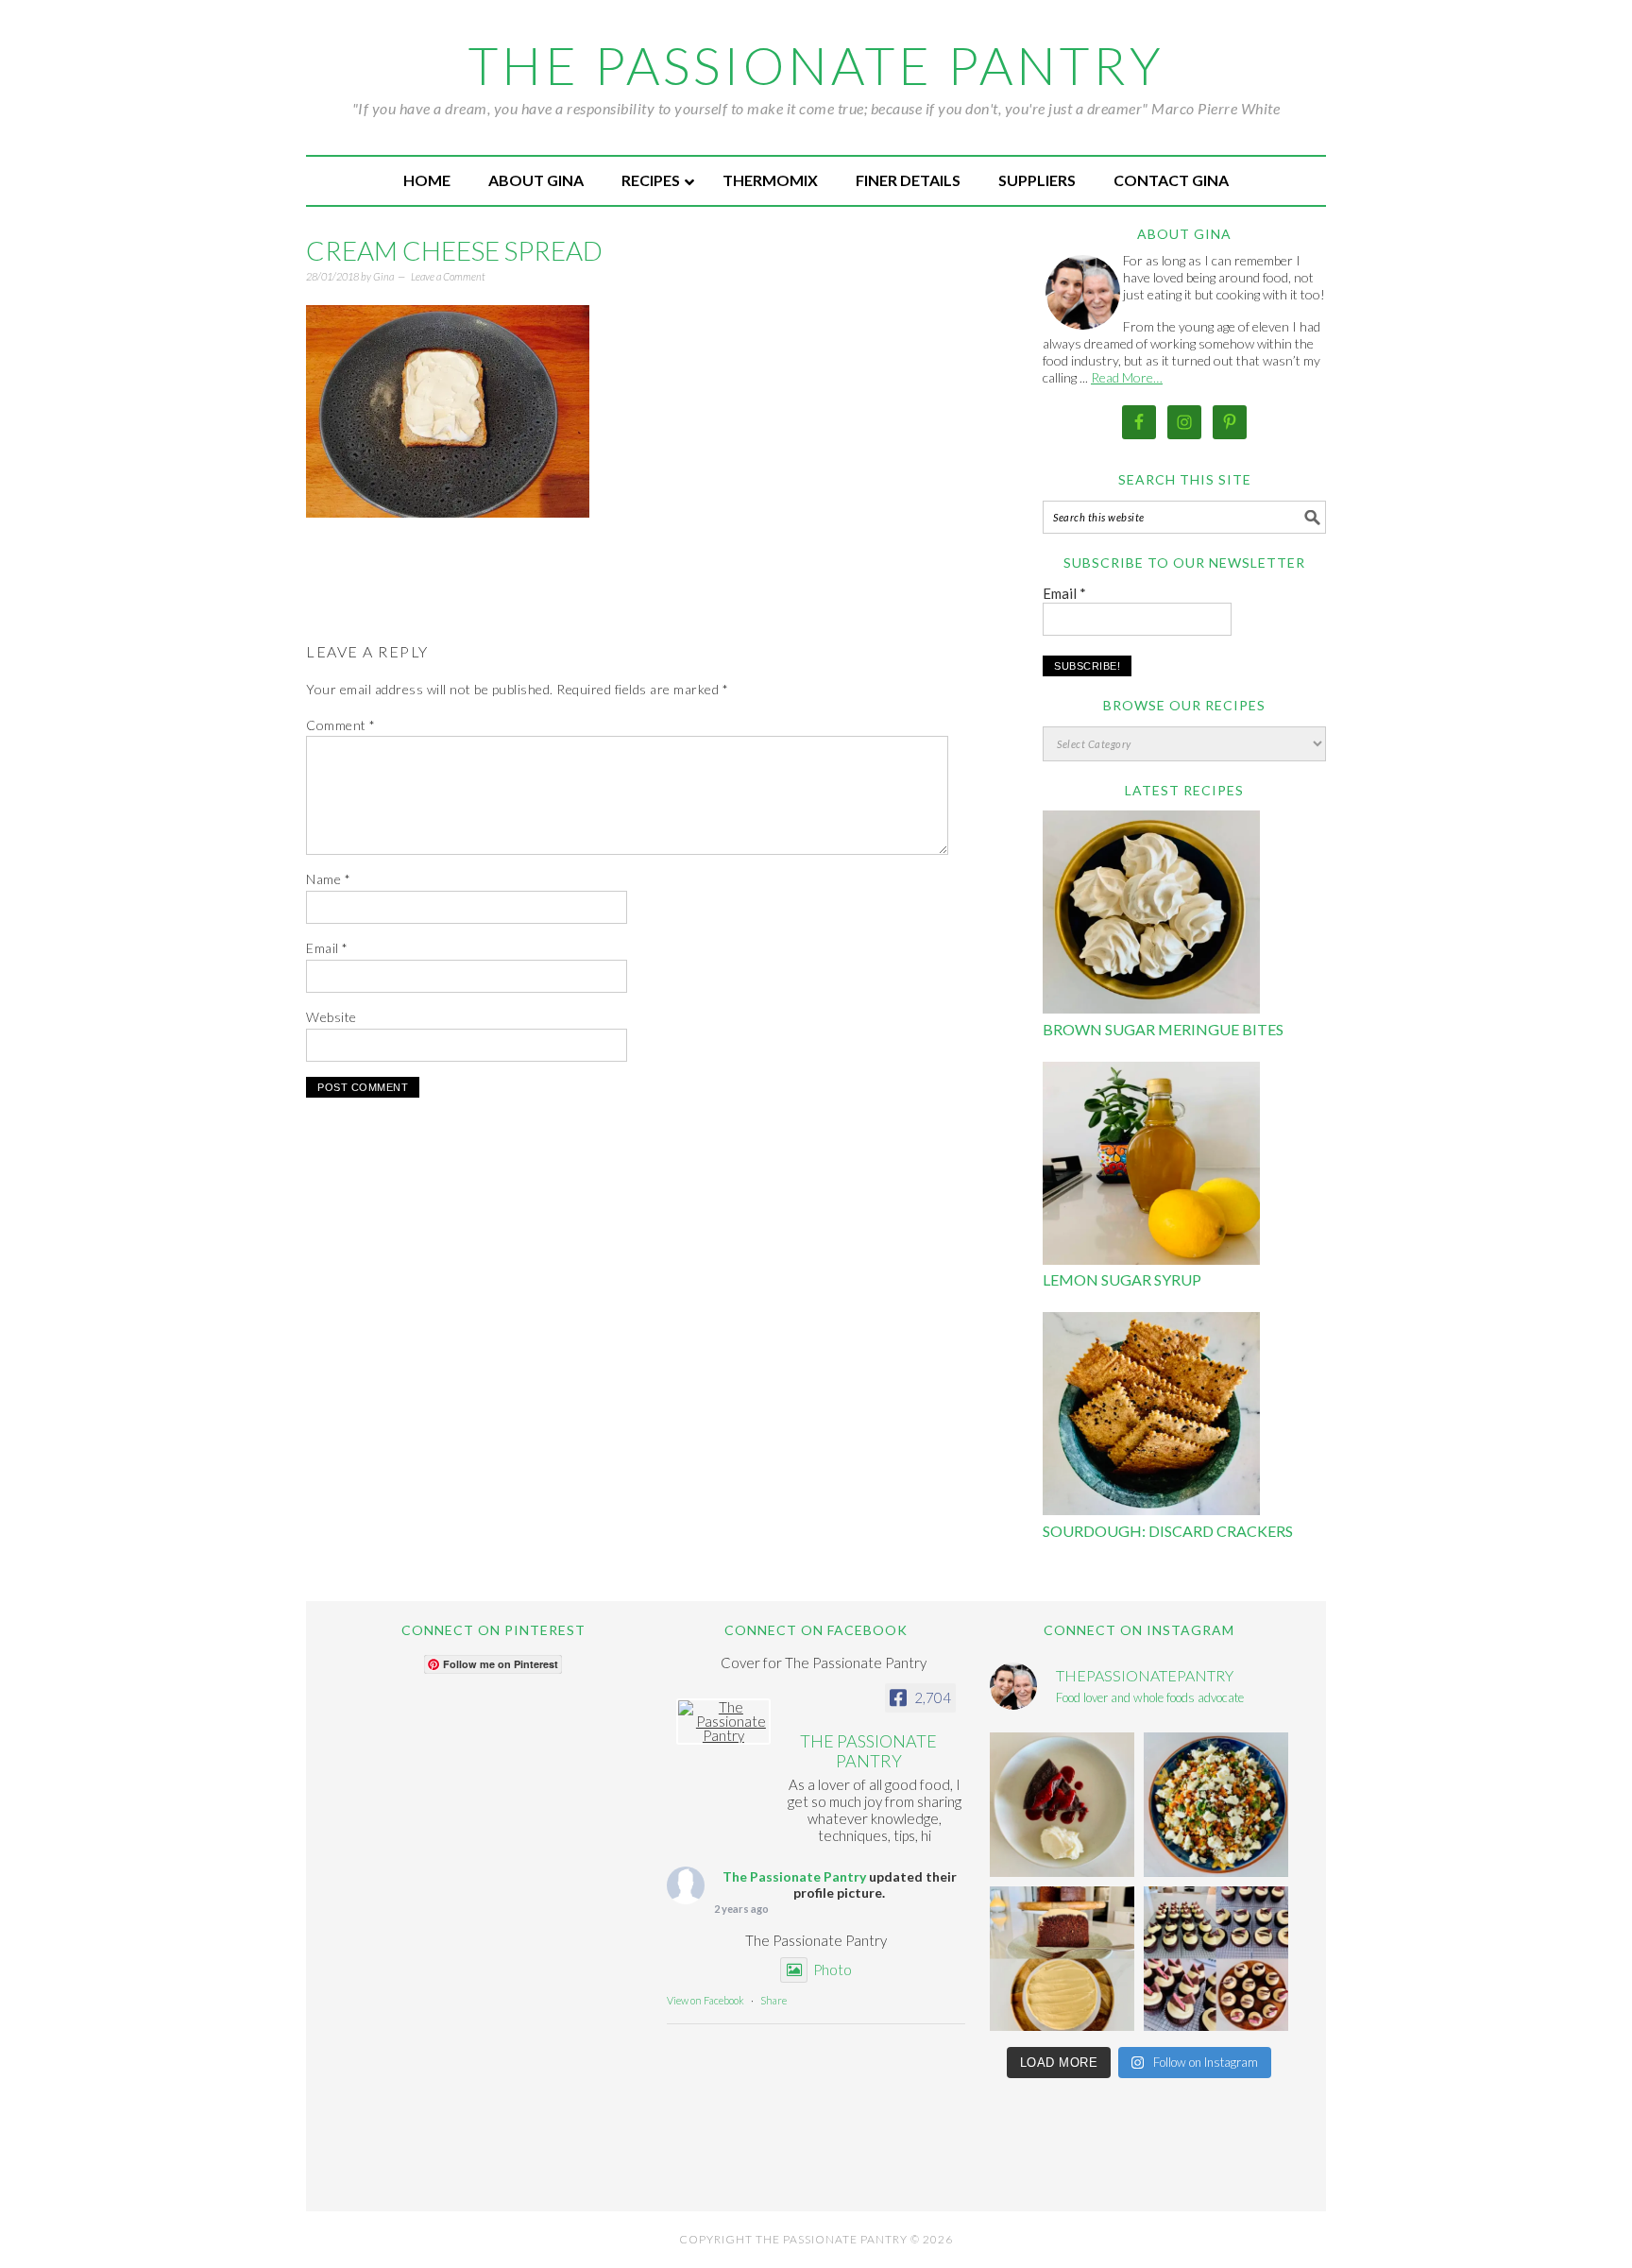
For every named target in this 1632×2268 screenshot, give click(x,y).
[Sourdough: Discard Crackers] (1151, 1416)
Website (331, 1017)
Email (327, 948)
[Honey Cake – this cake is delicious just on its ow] (1062, 1959)
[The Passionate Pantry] (723, 1722)
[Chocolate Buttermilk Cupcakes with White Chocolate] (1216, 1959)
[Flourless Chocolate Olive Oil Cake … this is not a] (1062, 1805)
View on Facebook (705, 2000)
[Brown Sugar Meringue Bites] (1151, 915)
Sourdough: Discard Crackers (1168, 1531)
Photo (833, 1970)
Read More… (1127, 377)
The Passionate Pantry (816, 65)
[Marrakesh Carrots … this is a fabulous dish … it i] (1216, 1805)
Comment (341, 725)
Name (328, 879)
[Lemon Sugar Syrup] (1151, 1166)
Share (773, 2000)
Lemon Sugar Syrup (1122, 1279)
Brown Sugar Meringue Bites (1163, 1029)
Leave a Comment (448, 276)
